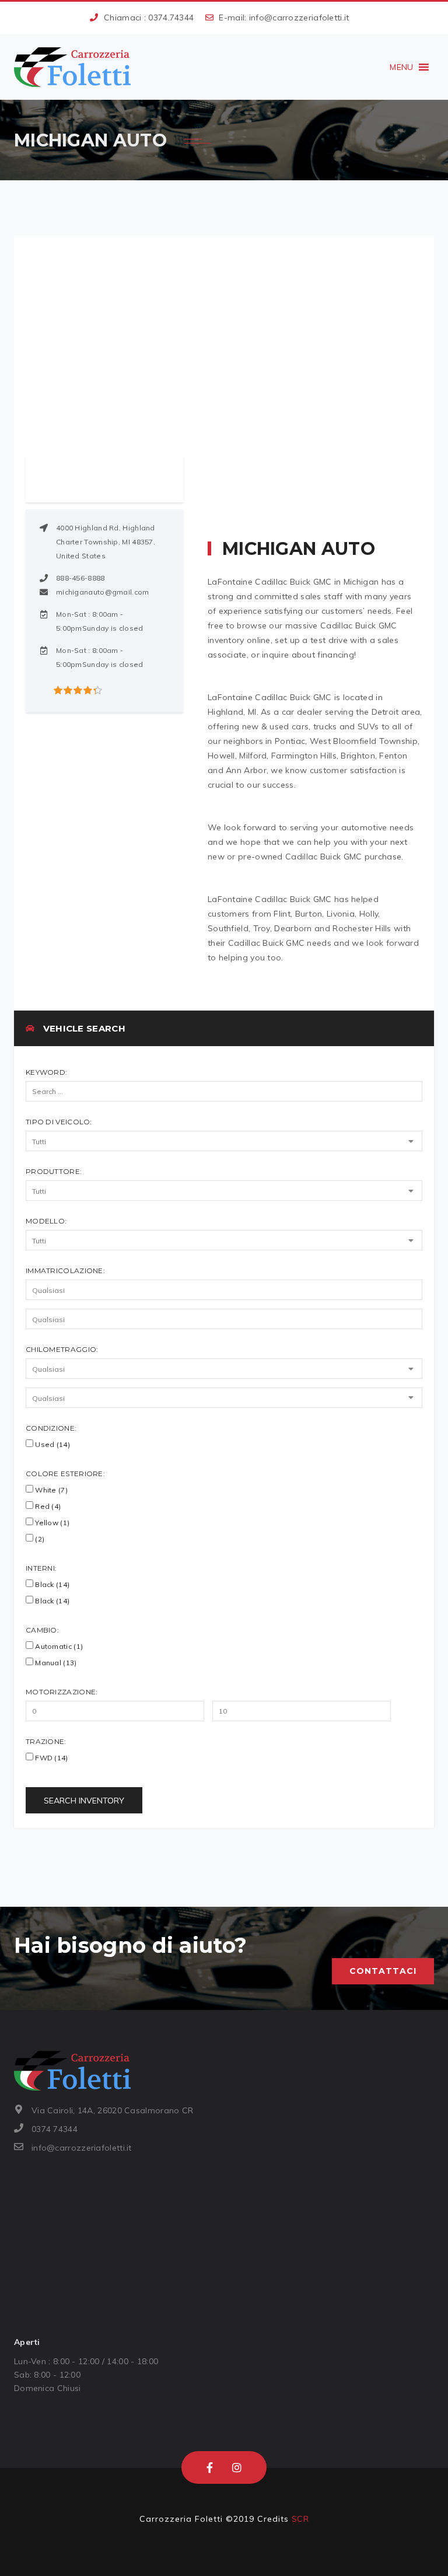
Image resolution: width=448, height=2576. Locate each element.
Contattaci (383, 1971)
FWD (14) (51, 1758)
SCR (300, 2519)
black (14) (51, 1601)
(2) (39, 1539)
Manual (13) (55, 1663)
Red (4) (47, 1506)
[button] (401, 67)
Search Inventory (84, 1801)
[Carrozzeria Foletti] (72, 67)
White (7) (50, 1490)
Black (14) (51, 1584)
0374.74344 (171, 18)
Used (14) (52, 1444)
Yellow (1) (51, 1523)
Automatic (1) (58, 1646)
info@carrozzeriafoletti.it (299, 18)
